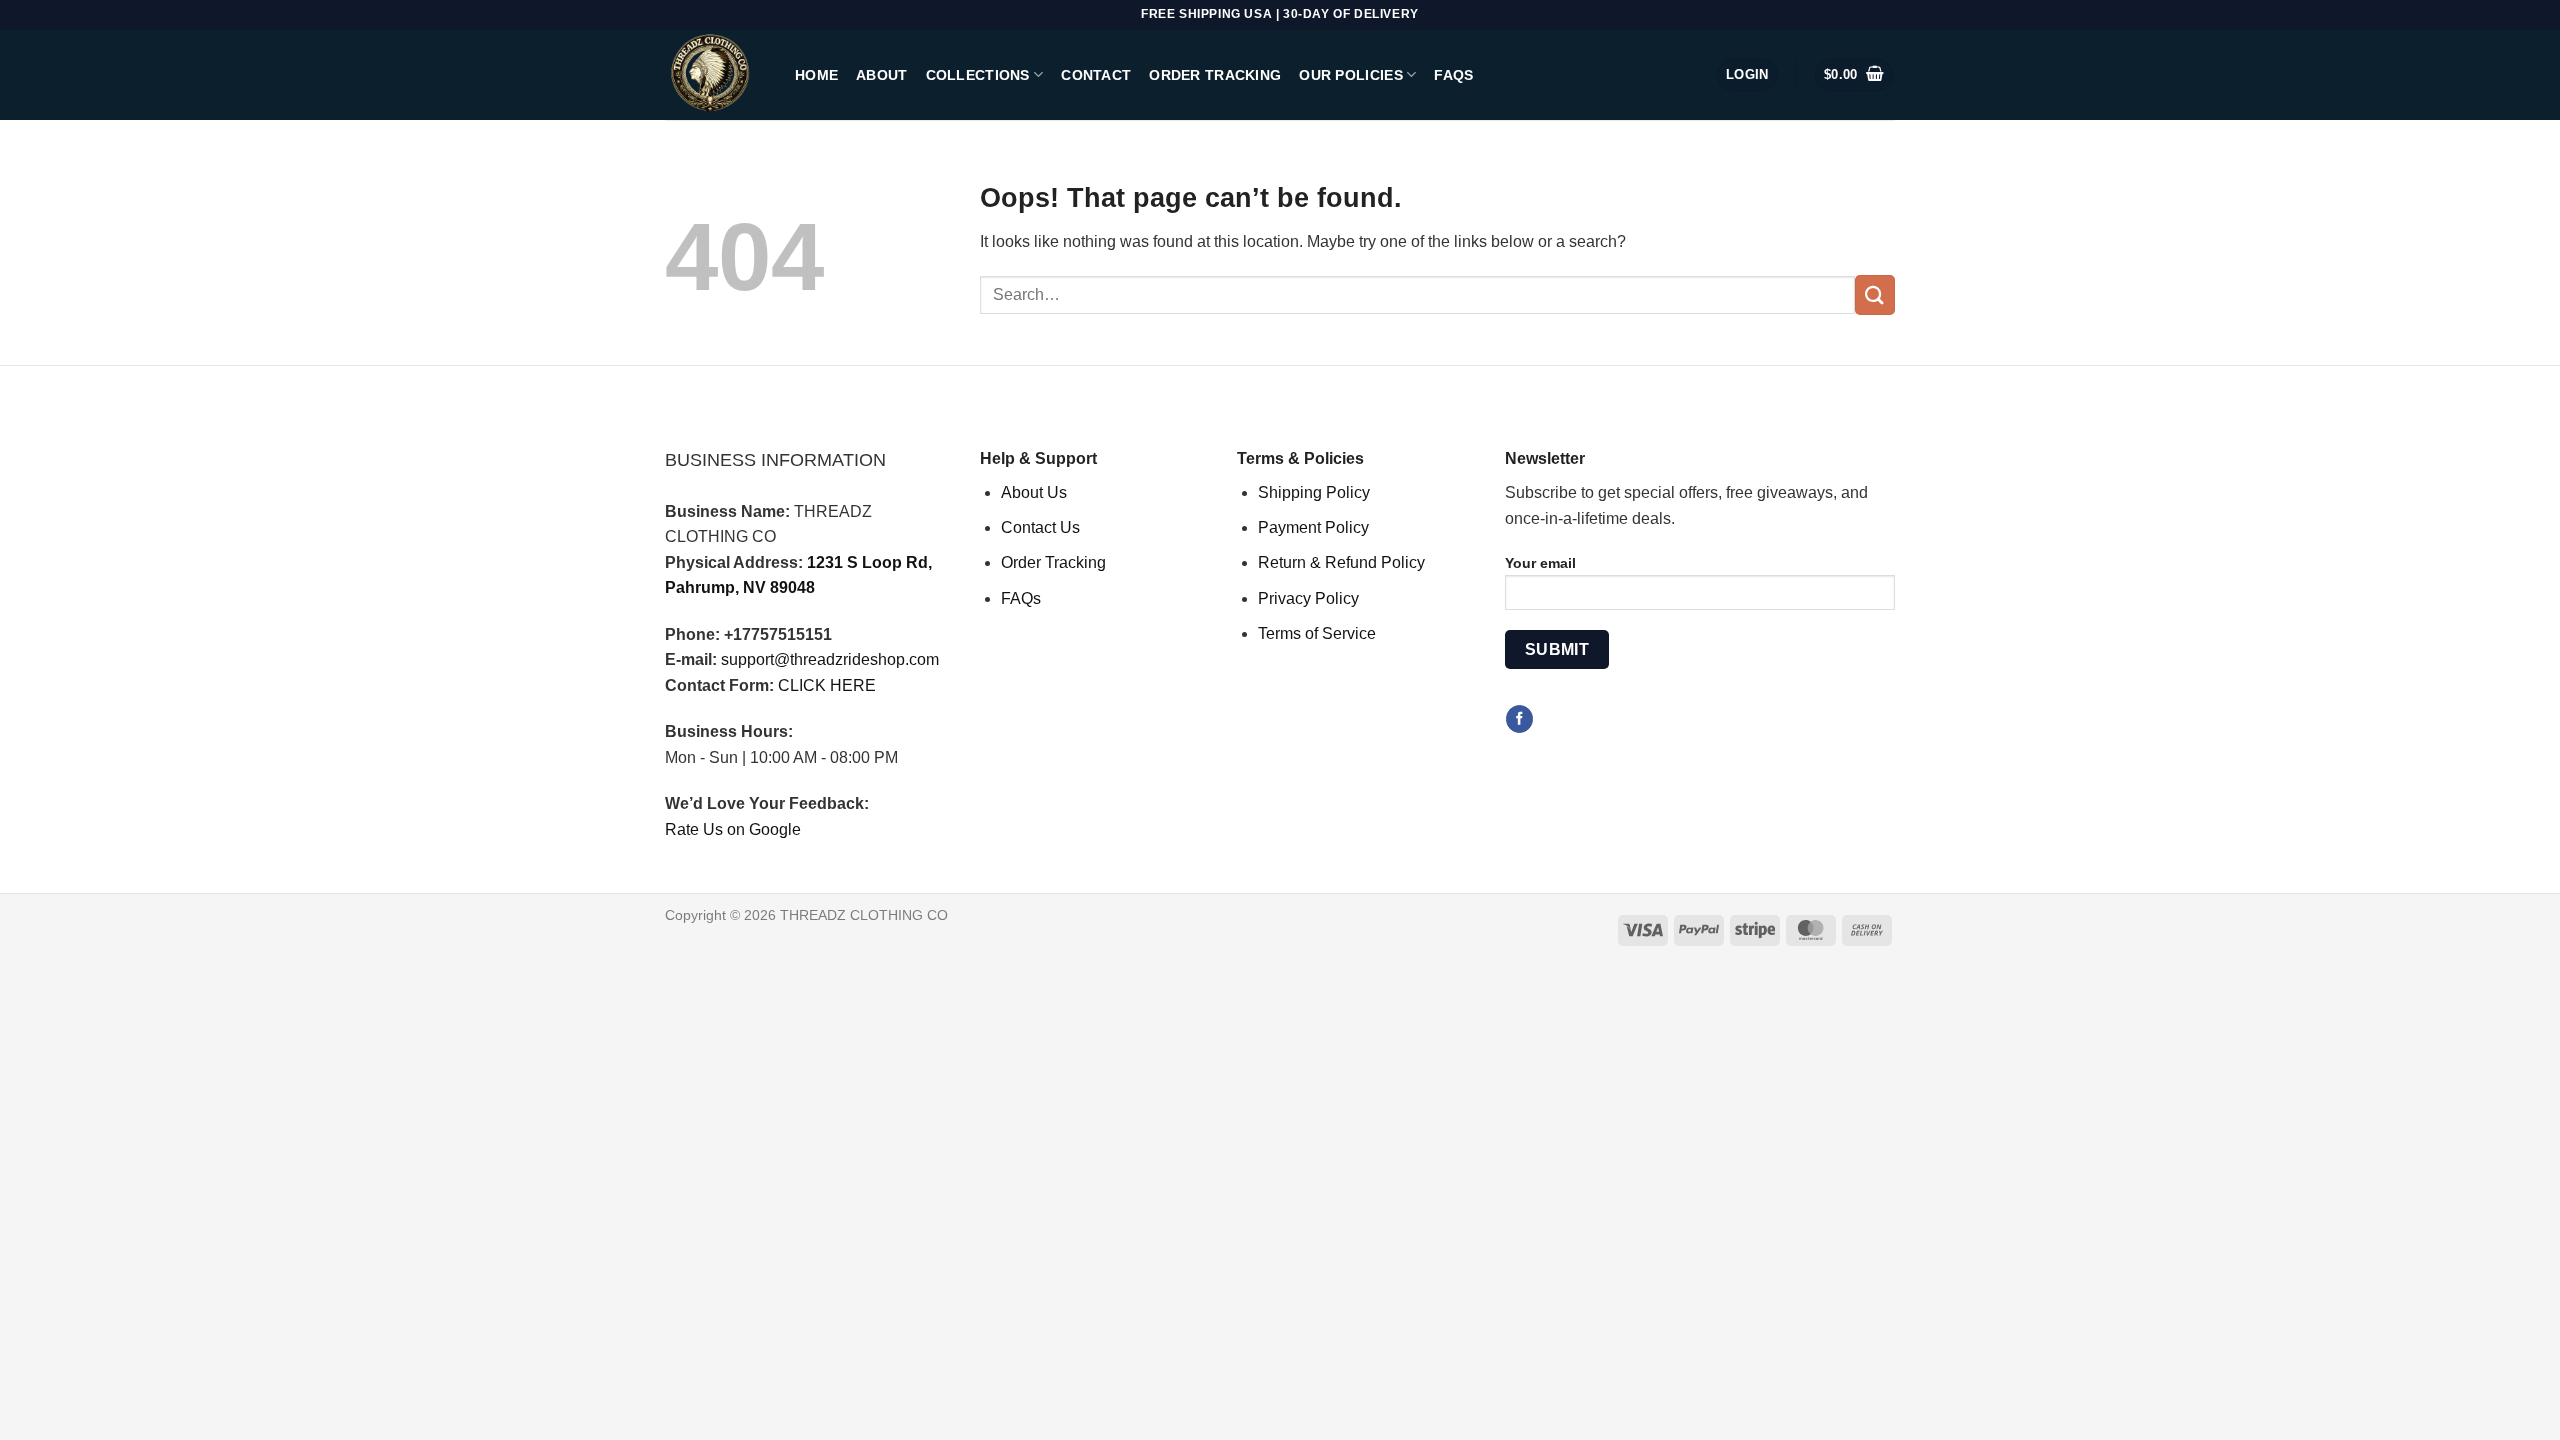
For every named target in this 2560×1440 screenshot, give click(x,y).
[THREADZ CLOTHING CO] (715, 75)
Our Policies (1350, 75)
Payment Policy (1313, 527)
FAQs (1453, 75)
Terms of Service (1317, 633)
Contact (1096, 75)
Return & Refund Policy (1341, 562)
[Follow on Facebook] (1519, 719)
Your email (1540, 563)
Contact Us (1040, 527)
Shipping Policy (1314, 492)
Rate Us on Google (733, 829)
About (881, 75)
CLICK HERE (827, 685)
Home (816, 75)
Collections (978, 75)
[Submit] (1875, 294)
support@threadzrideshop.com (830, 659)
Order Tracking (1215, 75)
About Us (1034, 492)
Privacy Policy (1308, 598)
